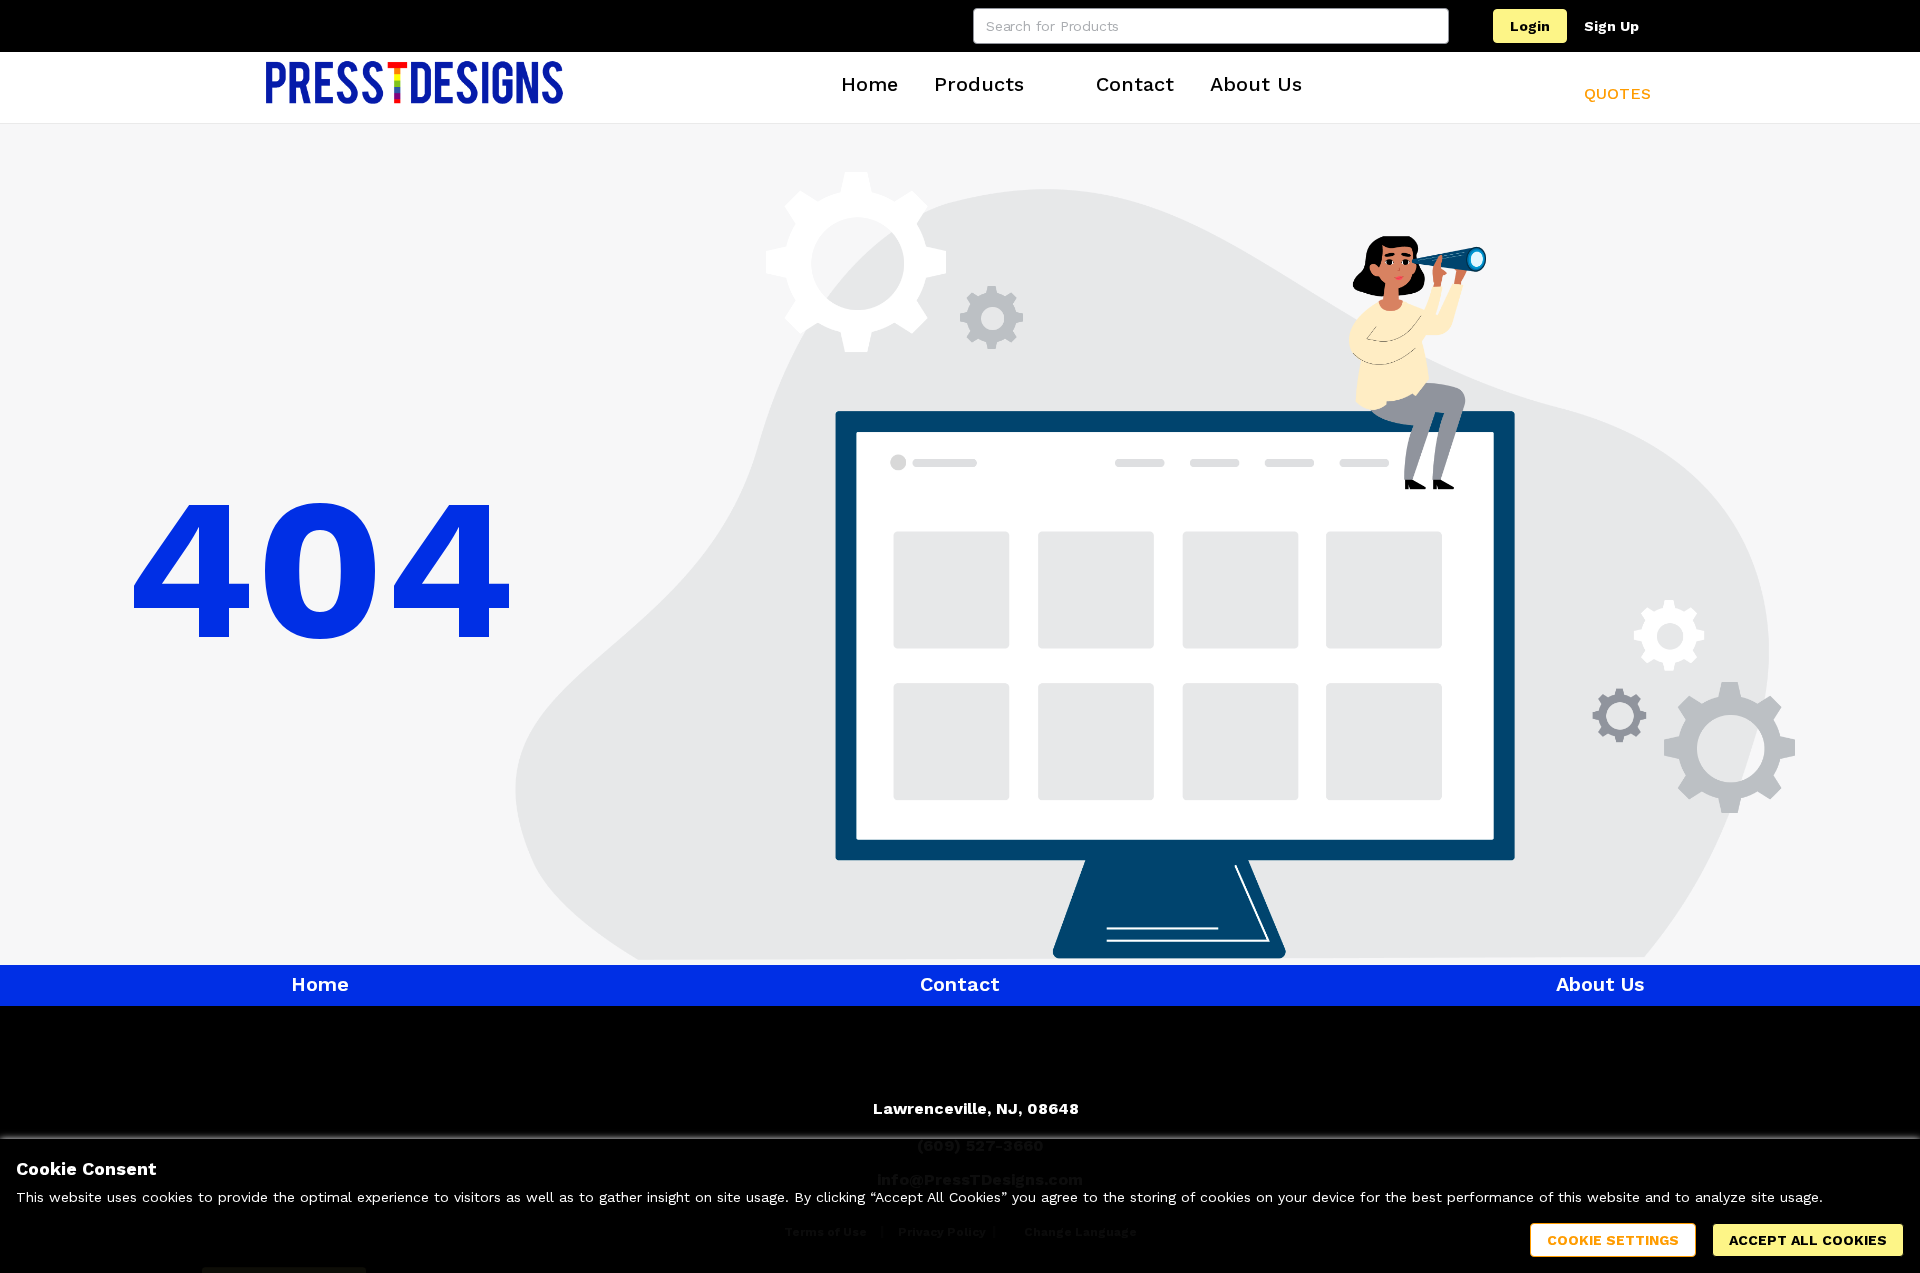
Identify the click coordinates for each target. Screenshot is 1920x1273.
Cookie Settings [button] (1613, 1240)
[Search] (1431, 26)
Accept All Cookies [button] (1808, 1240)
